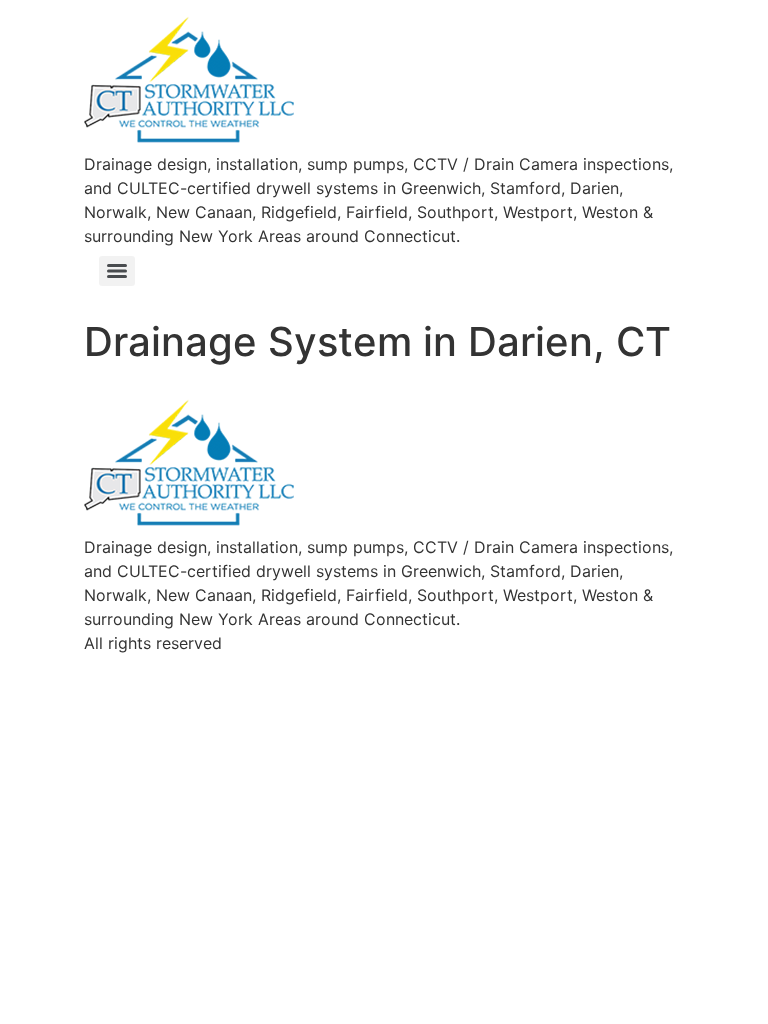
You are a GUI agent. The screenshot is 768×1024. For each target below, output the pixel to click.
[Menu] (117, 271)
